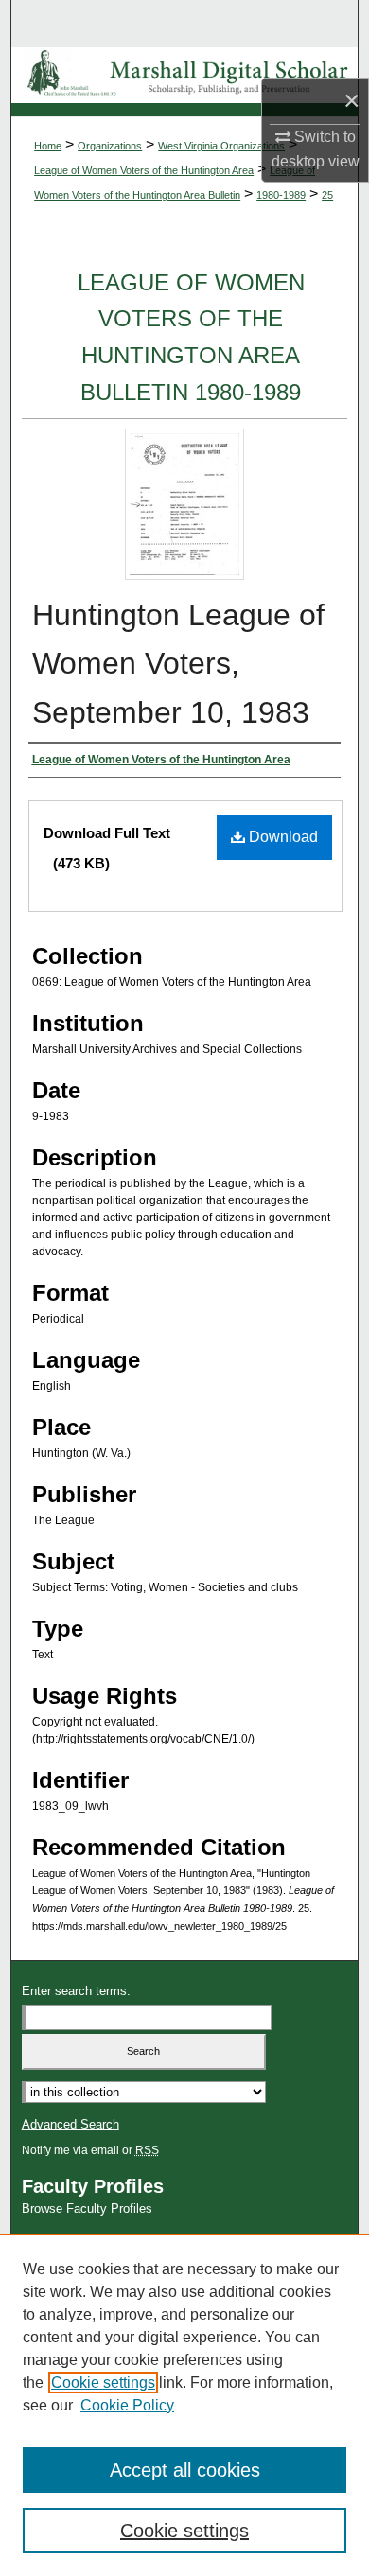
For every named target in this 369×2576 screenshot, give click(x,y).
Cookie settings (103, 2383)
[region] (184, 2405)
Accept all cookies (185, 2470)
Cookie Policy (127, 2405)
